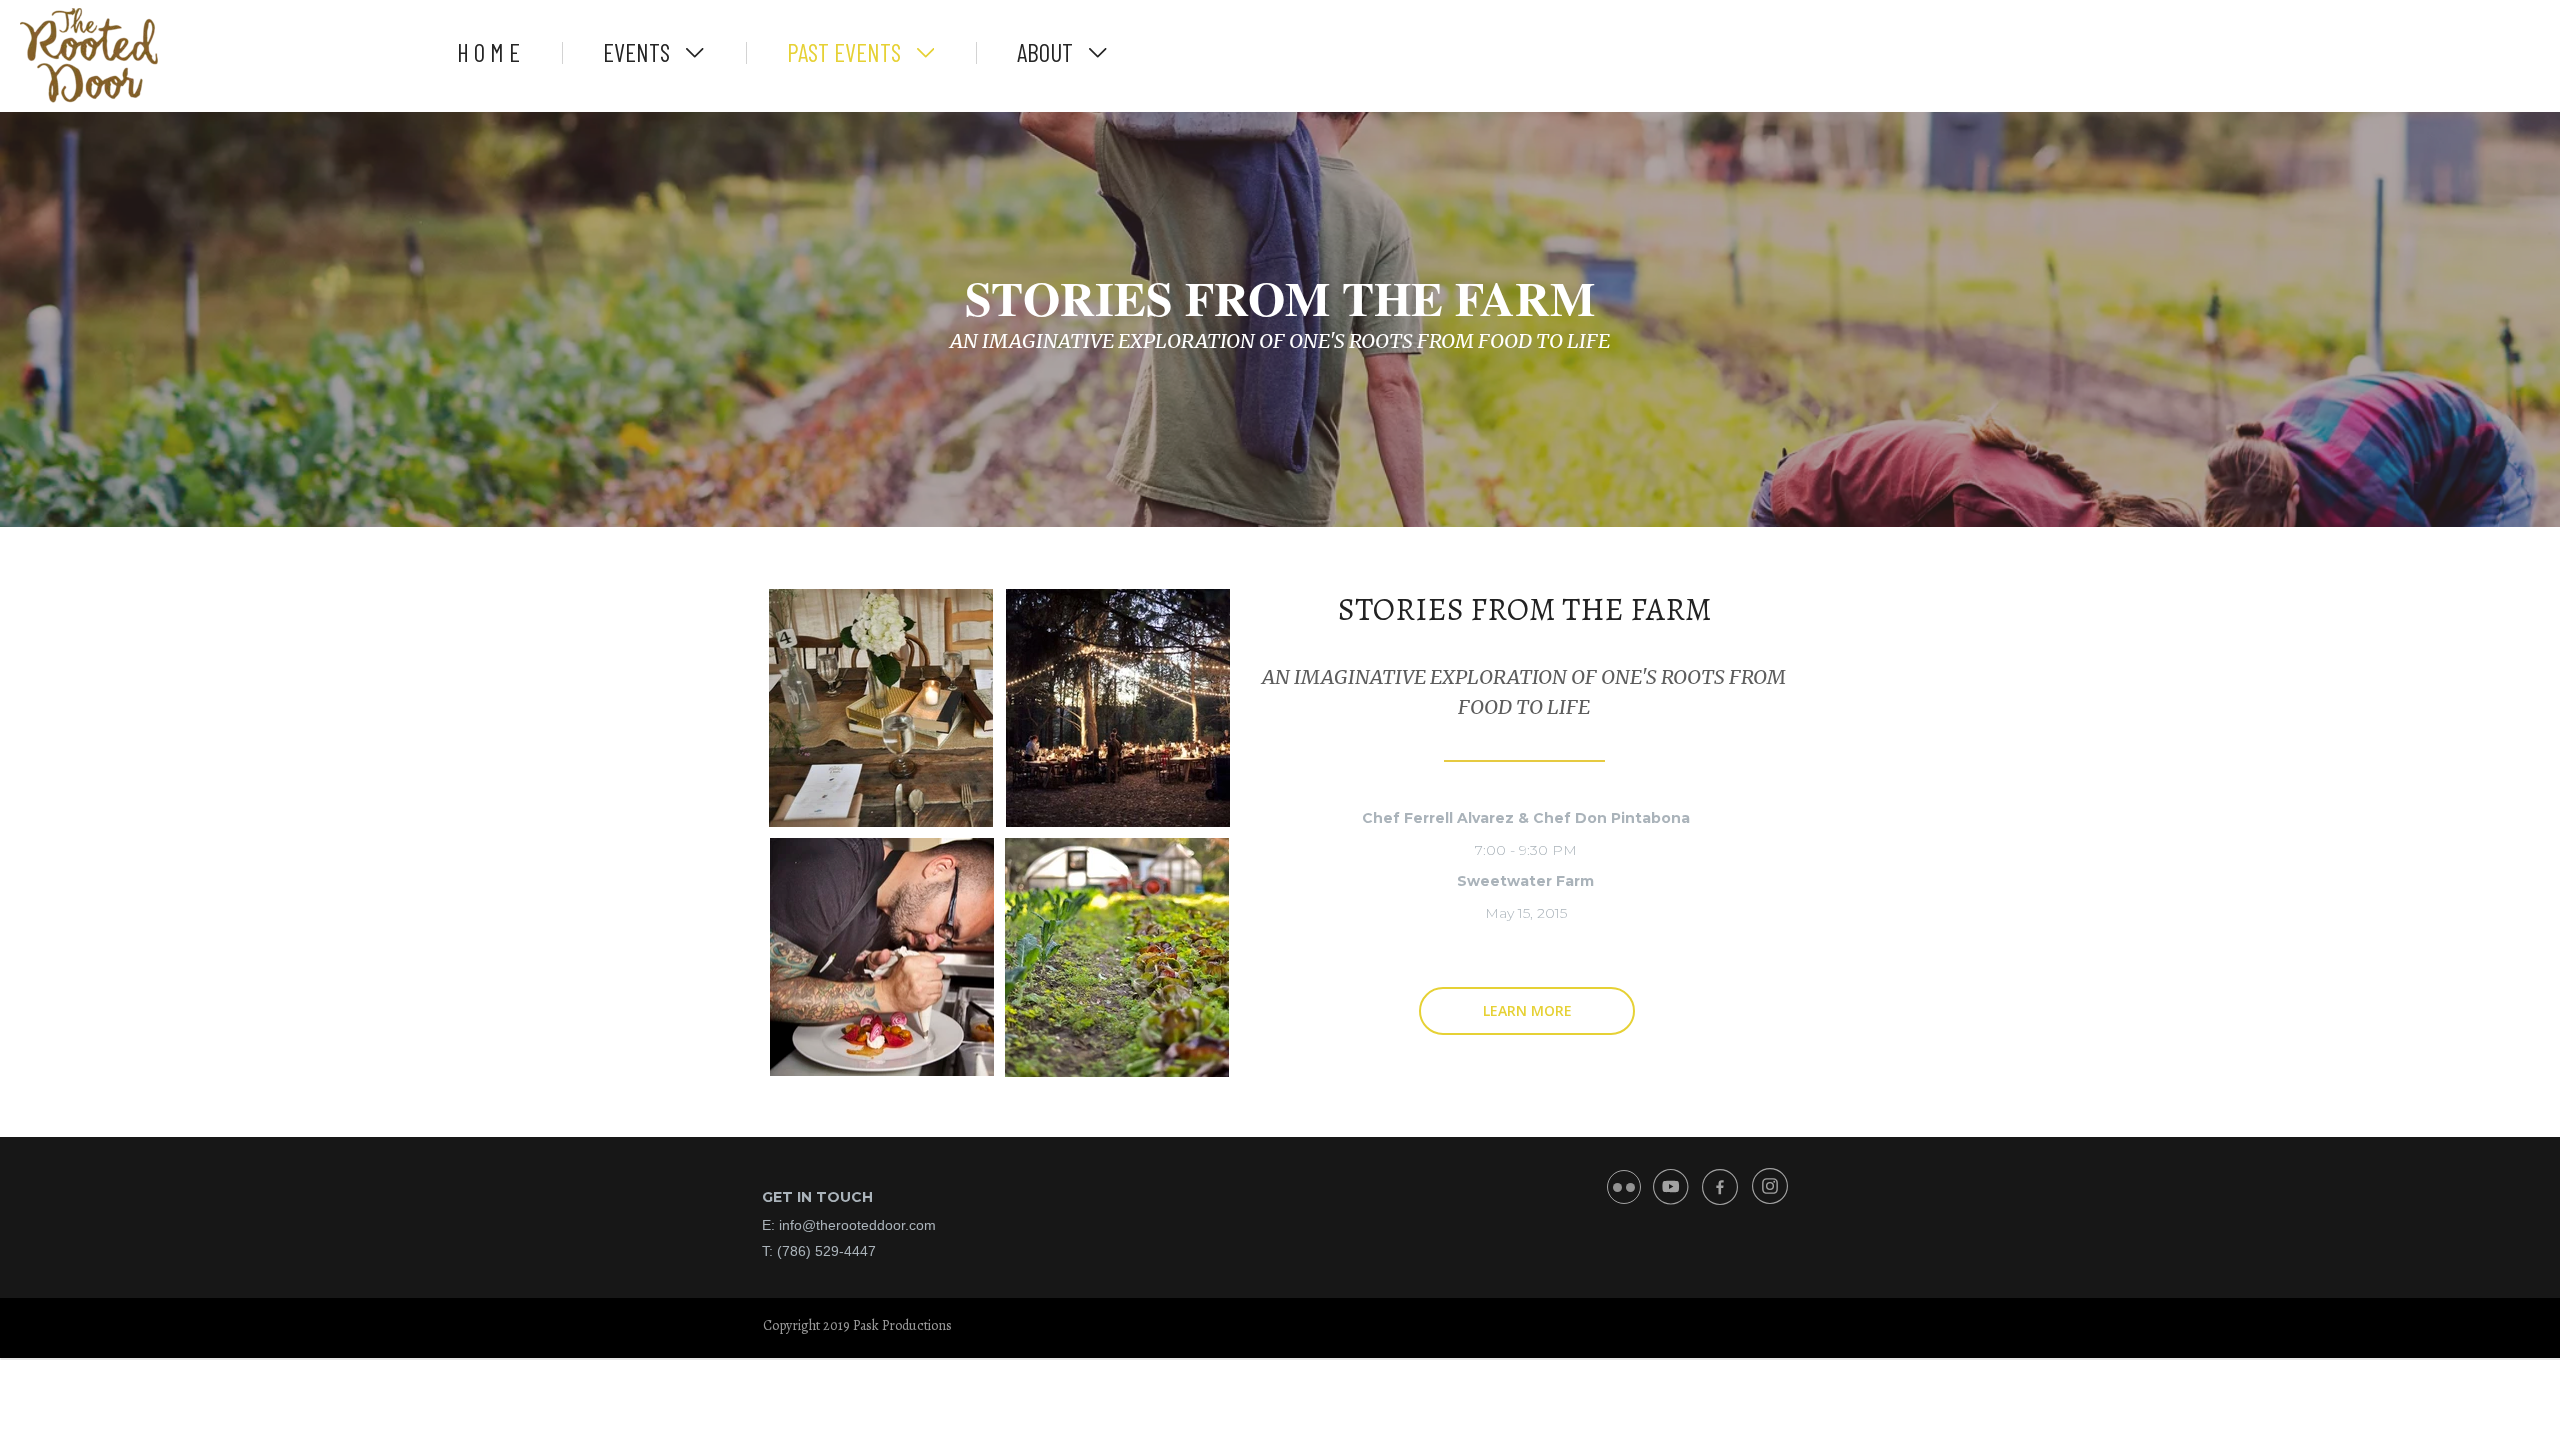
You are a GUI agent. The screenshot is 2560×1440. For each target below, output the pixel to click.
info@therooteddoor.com (857, 1225)
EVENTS (639, 52)
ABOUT (1047, 52)
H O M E (488, 52)
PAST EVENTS (846, 52)
